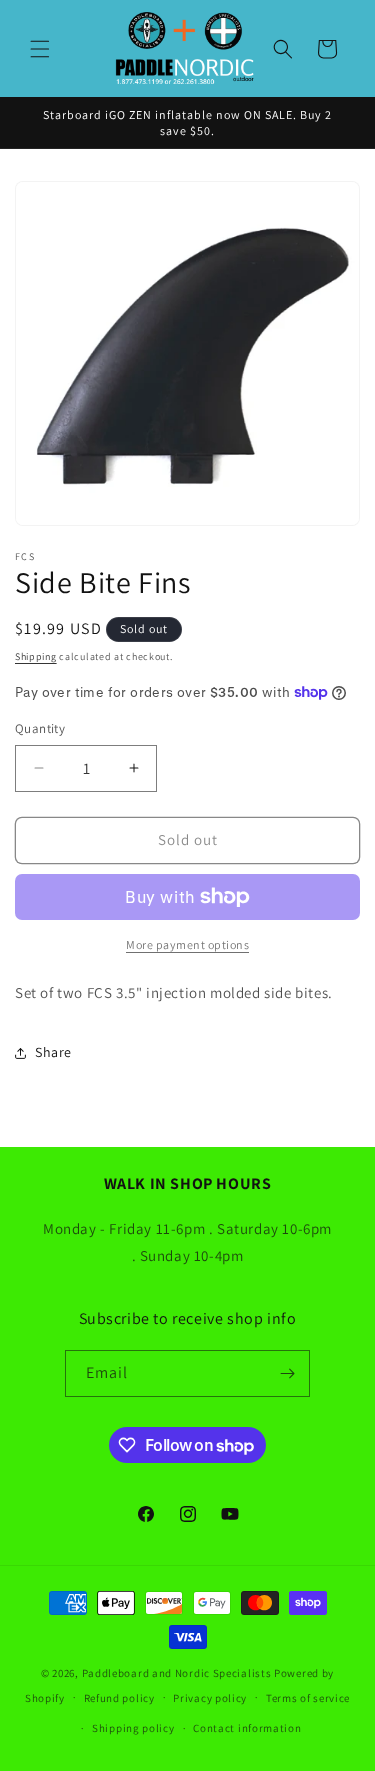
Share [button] (53, 1052)
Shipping (36, 656)
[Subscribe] (287, 1373)
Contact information (247, 1728)
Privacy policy (210, 1698)
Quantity (40, 728)
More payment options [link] (187, 944)
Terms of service (308, 1698)
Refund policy (119, 1698)
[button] (40, 49)
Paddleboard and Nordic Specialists (177, 1673)
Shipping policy (133, 1728)
